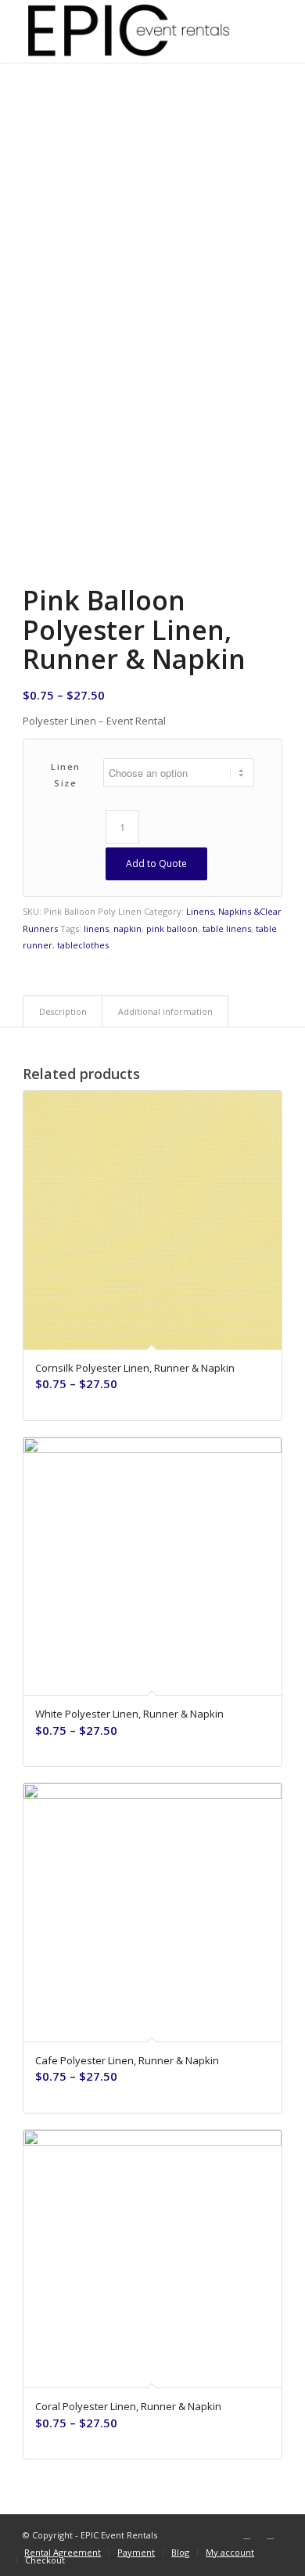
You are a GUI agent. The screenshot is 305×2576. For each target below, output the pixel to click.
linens (96, 928)
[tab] (63, 1011)
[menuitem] (63, 2553)
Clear (271, 911)
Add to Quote (156, 863)
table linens (227, 928)
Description (63, 1011)
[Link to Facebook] (247, 2535)
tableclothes (83, 945)
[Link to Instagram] (271, 2535)
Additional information (165, 1011)
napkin (127, 928)
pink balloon (172, 928)
